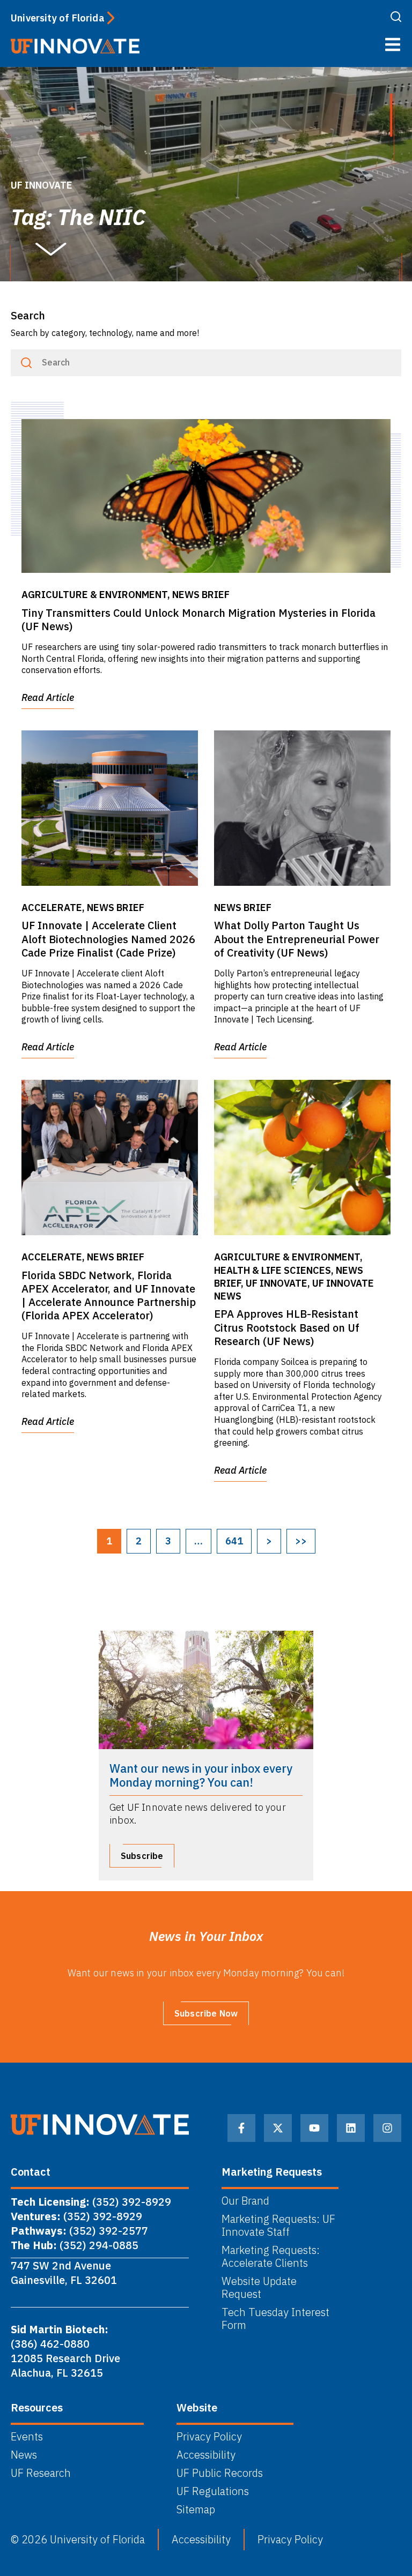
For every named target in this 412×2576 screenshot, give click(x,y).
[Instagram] (387, 2128)
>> (301, 1541)
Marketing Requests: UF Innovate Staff (278, 2226)
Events (27, 2437)
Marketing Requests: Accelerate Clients (271, 2257)
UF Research (41, 2473)
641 (234, 1541)
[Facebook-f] (241, 2128)
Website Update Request (259, 2288)
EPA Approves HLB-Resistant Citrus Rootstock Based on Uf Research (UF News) (287, 1327)
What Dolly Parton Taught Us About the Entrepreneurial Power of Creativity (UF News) (297, 939)
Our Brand (245, 2201)
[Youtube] (314, 2128)
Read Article (48, 697)
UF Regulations (213, 2491)
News (24, 2455)
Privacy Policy (209, 2437)
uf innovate (42, 185)
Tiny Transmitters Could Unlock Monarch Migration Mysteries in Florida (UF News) (198, 619)
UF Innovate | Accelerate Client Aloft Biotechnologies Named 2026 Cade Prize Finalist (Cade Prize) (108, 939)
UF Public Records (220, 2473)
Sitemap (196, 2510)
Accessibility (206, 2455)
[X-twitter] (278, 2128)
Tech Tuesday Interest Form (275, 2319)
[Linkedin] (351, 2128)
